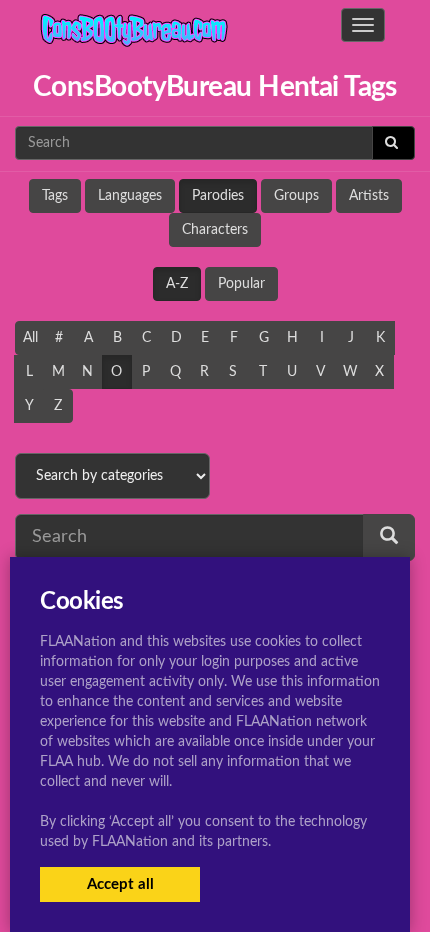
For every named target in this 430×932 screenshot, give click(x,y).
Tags (55, 196)
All (30, 338)
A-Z (177, 284)
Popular (241, 284)
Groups (296, 196)
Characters (215, 230)
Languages (130, 196)
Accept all (120, 884)
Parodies (218, 196)
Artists (369, 196)
